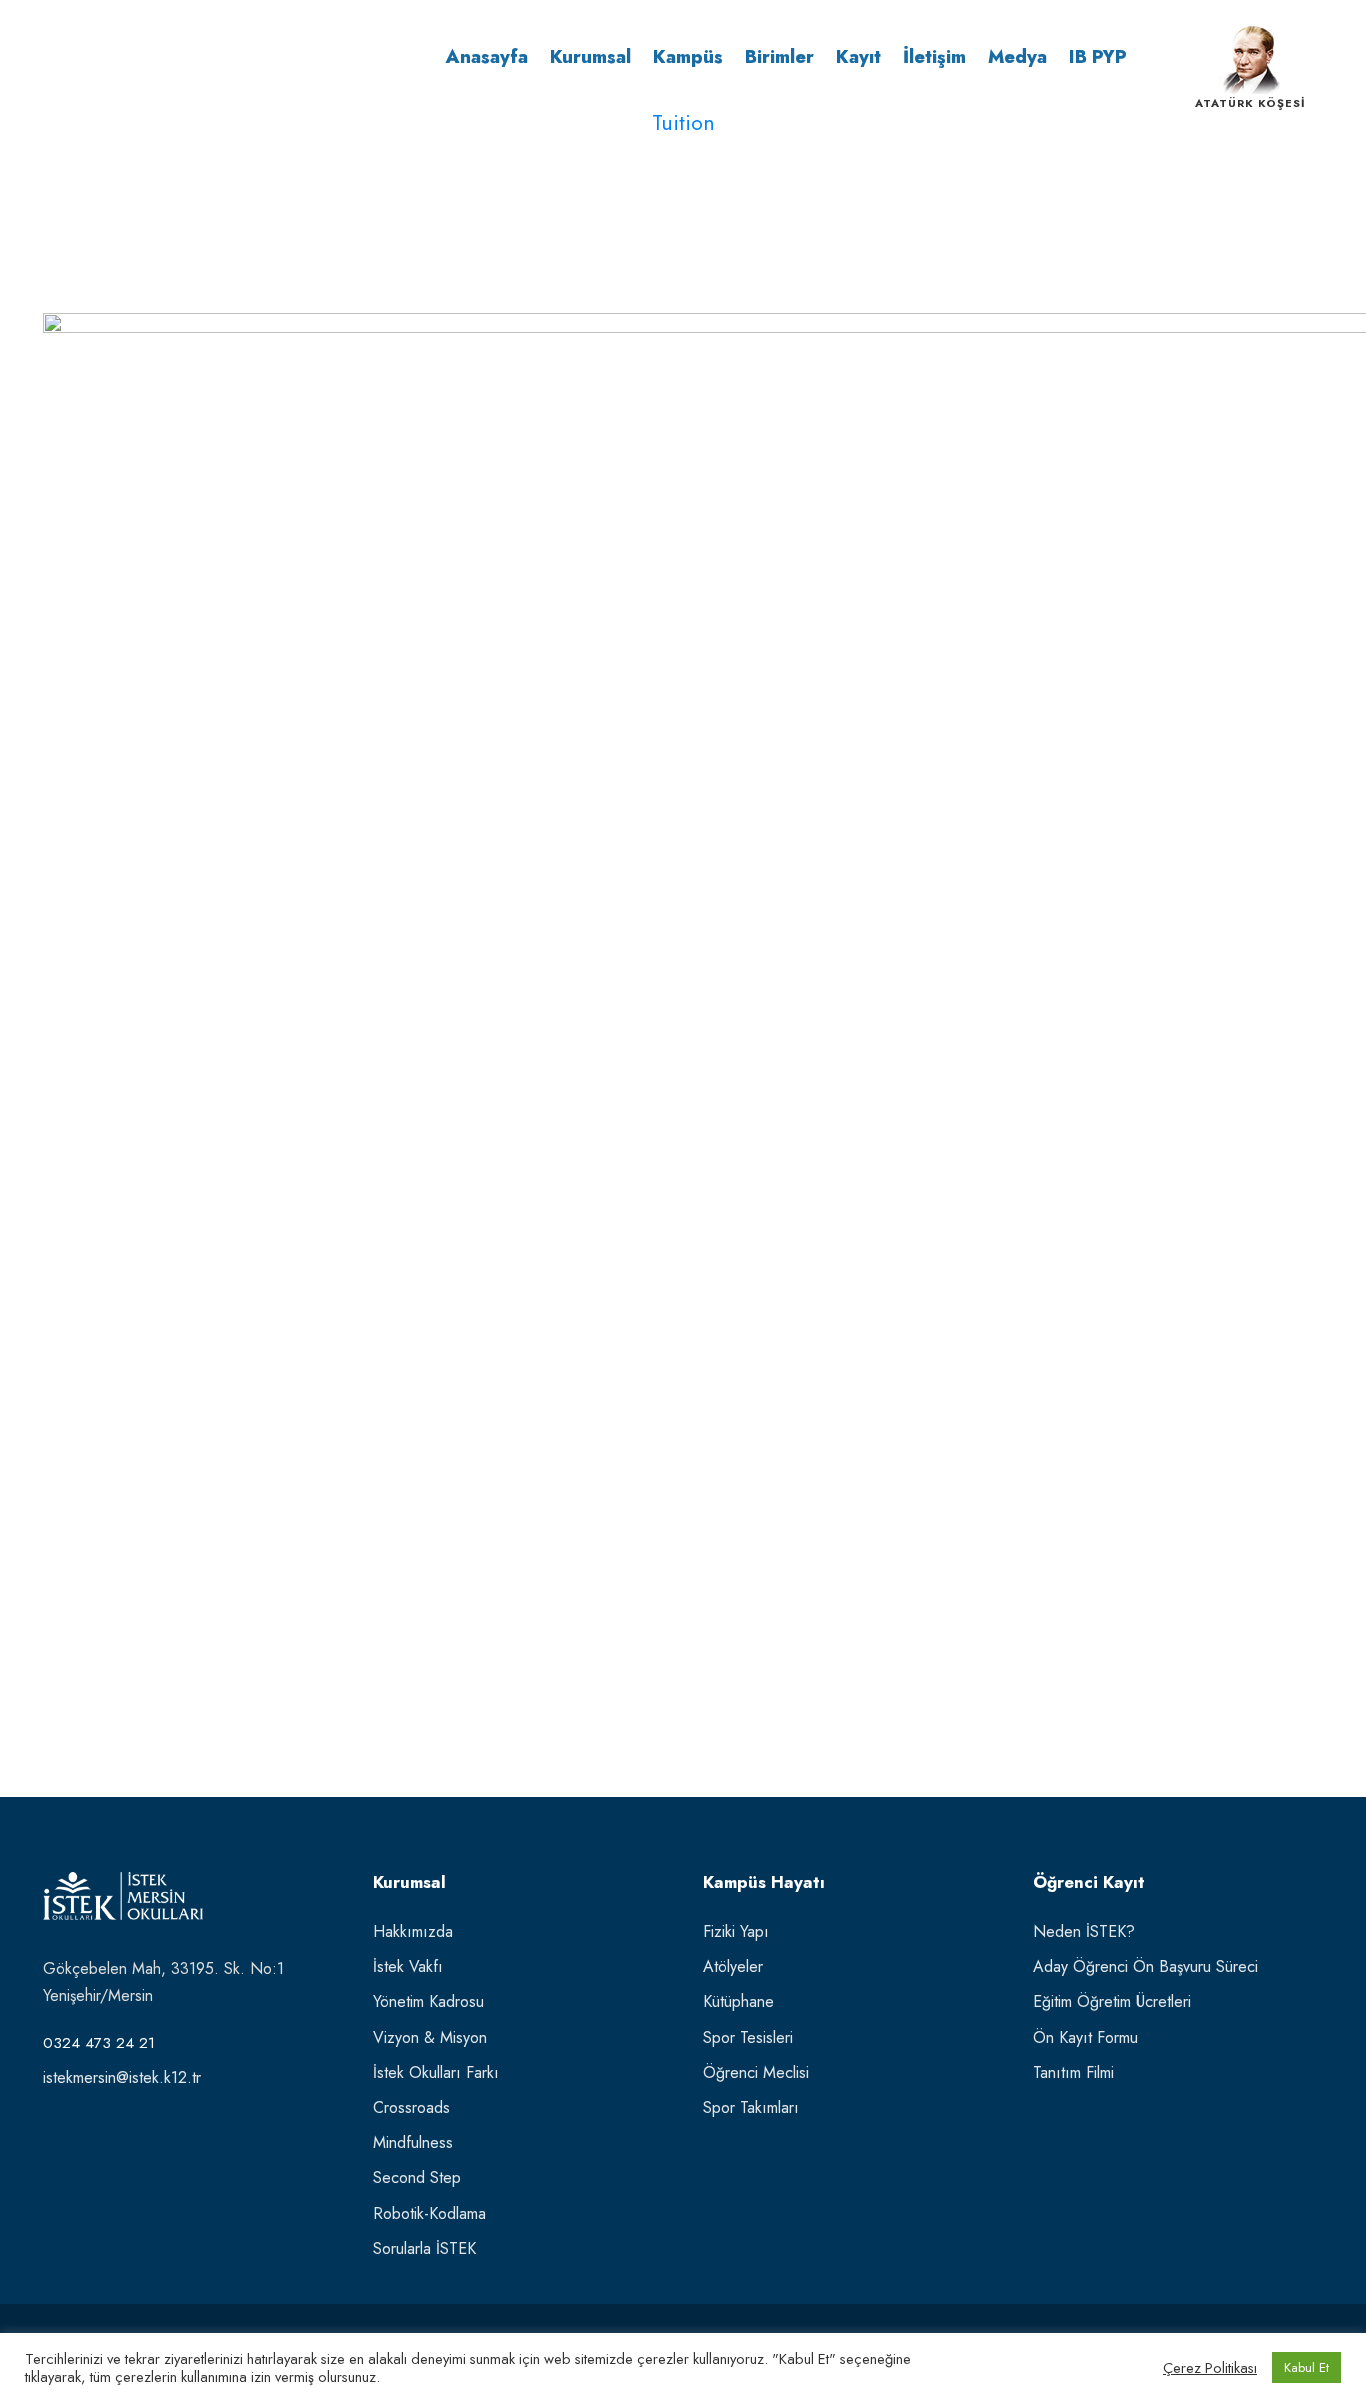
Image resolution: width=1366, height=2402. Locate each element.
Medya (1017, 57)
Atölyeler (733, 1966)
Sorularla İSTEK (424, 2248)
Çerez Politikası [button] (1210, 2368)
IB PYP (1098, 57)
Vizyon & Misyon (430, 2037)
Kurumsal (590, 57)
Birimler (779, 57)
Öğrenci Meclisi (756, 2072)
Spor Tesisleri (748, 2037)
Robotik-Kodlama (429, 2213)
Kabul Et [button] (1306, 2367)
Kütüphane (738, 2001)
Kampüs (688, 57)
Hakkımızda (413, 1931)
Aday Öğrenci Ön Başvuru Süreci (1145, 1966)
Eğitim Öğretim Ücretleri (1112, 2001)
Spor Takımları (751, 2107)
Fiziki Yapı (736, 1931)
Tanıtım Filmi (1073, 2072)
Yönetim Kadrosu (428, 2001)
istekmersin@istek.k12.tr (122, 2077)
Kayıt (858, 57)
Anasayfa (486, 57)
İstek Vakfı (408, 1966)
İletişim (934, 57)
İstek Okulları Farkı (436, 2072)
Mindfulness (413, 2142)
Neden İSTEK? (1084, 1931)
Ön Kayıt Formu (1085, 2037)
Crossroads (411, 2107)
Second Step (417, 2177)
